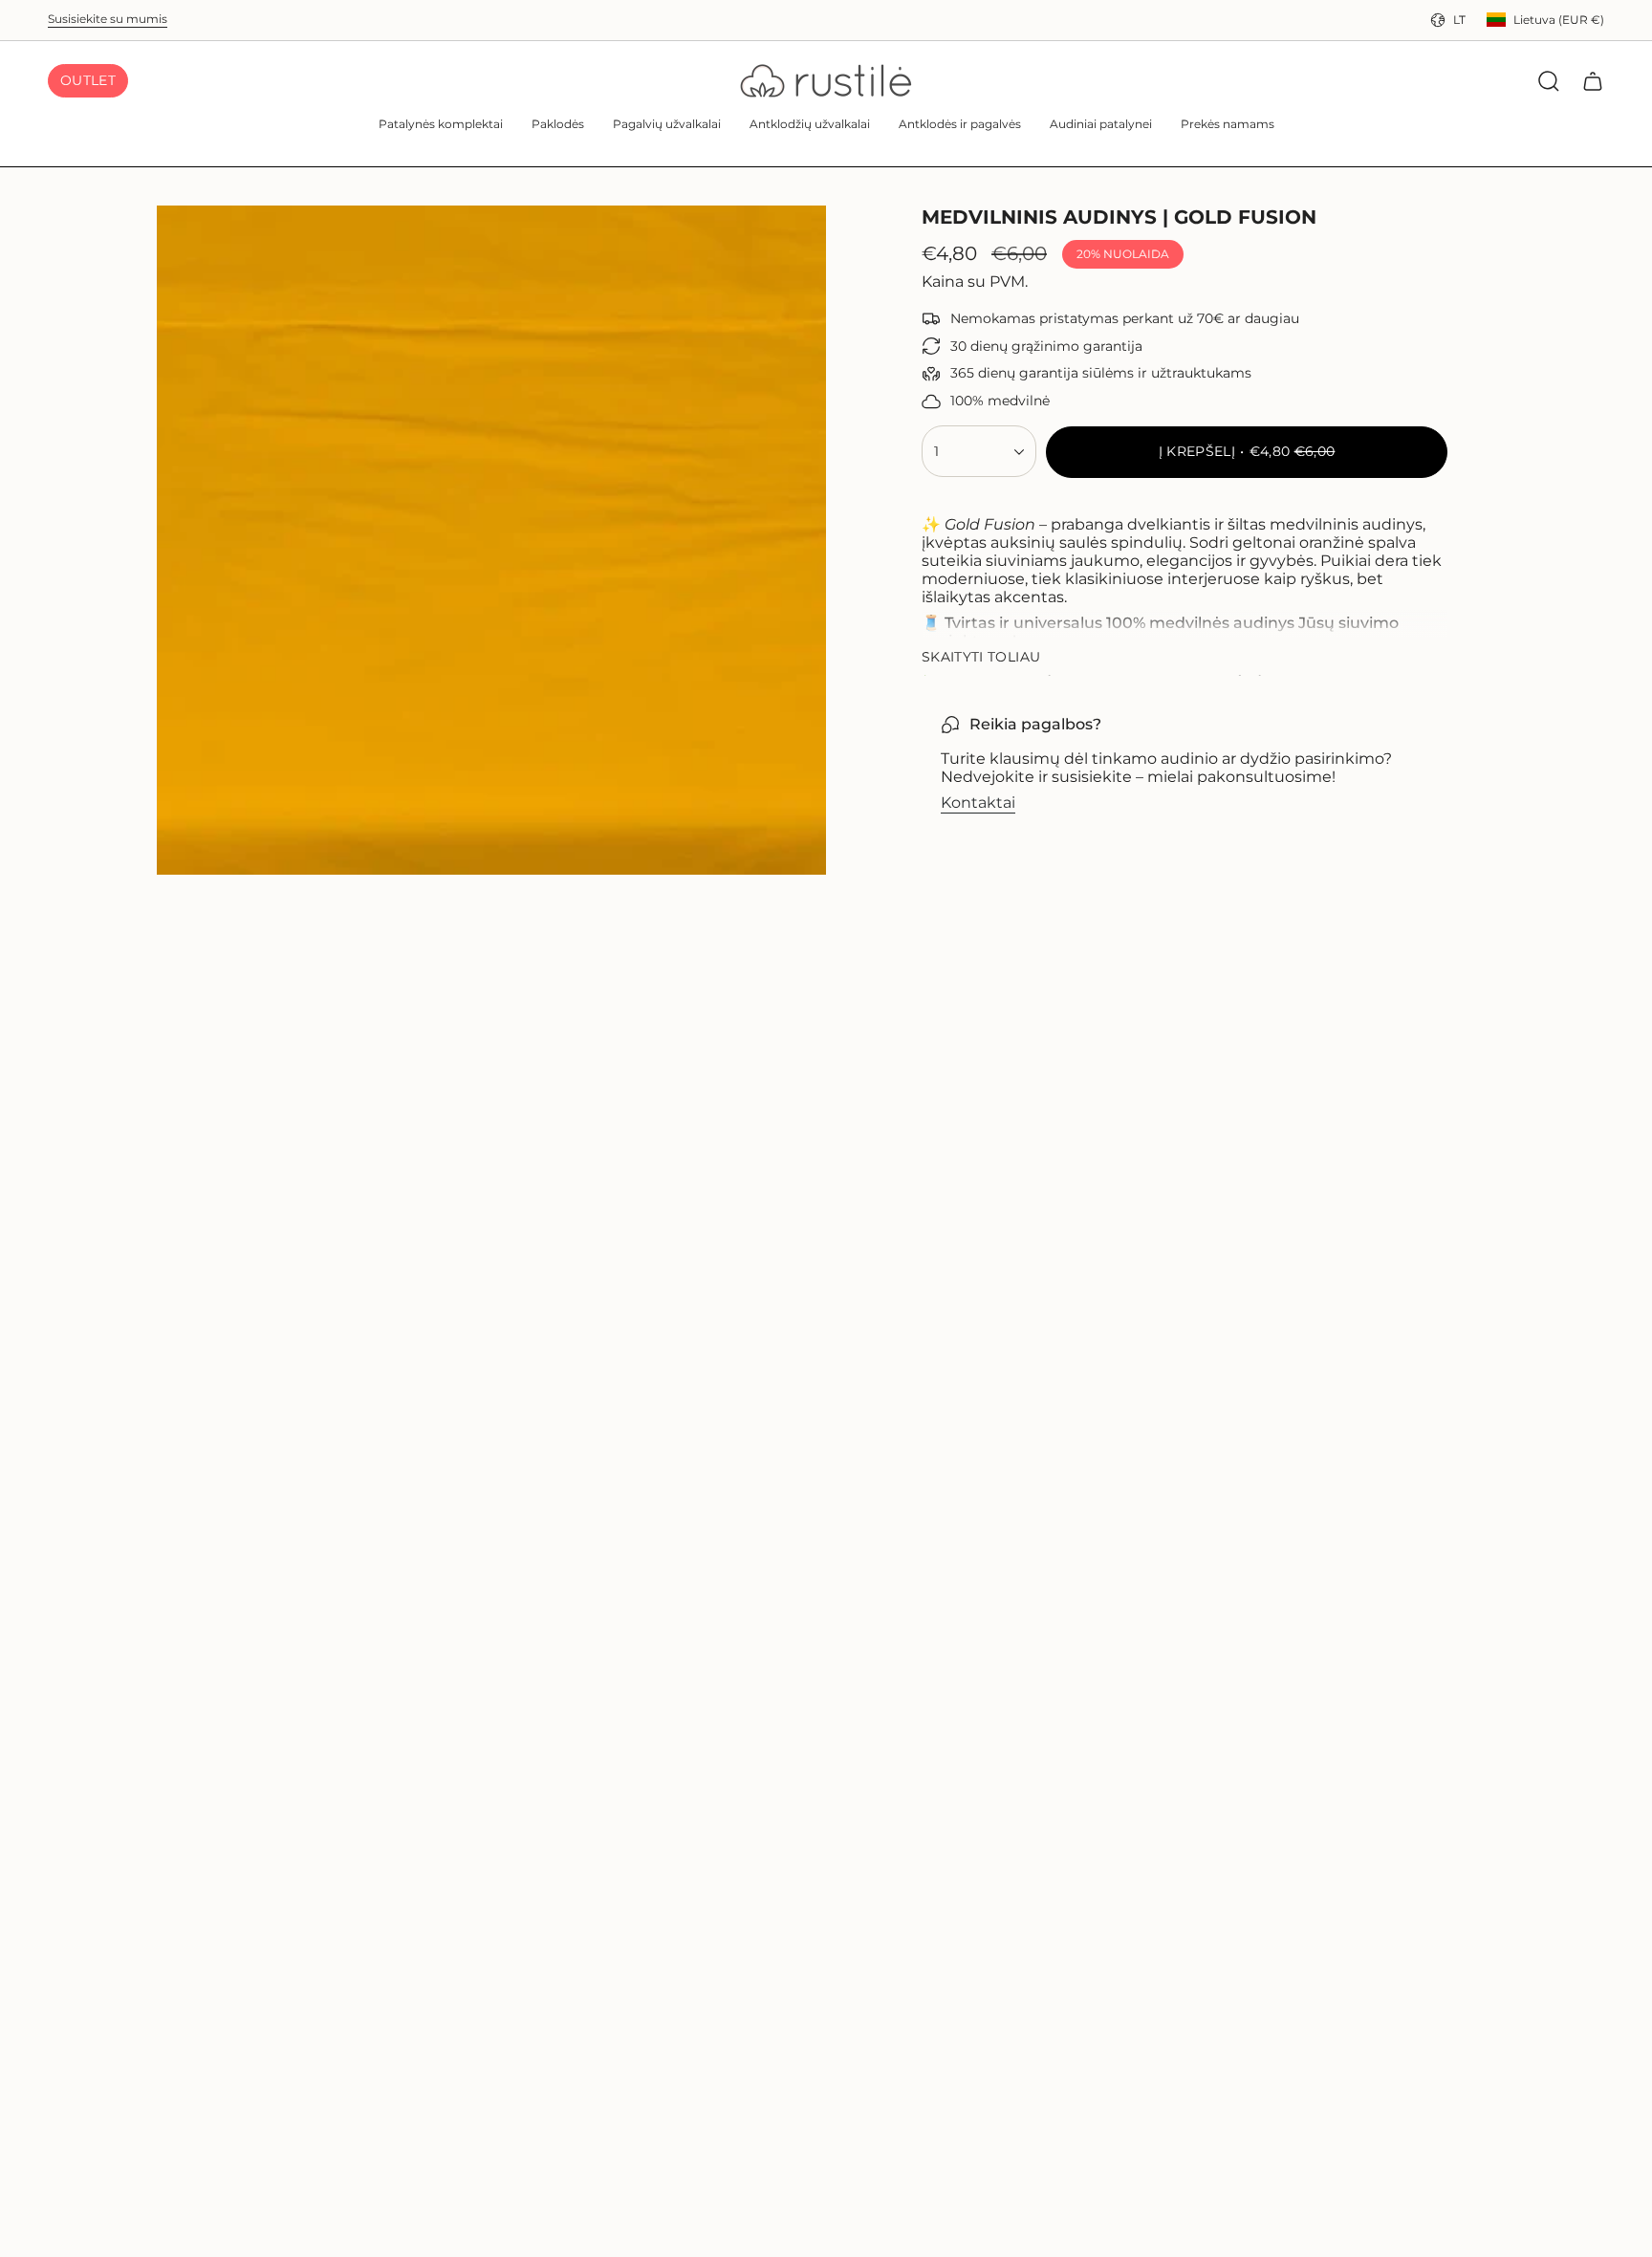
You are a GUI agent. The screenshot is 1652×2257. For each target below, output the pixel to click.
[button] (441, 126)
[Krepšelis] (1593, 81)
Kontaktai (978, 803)
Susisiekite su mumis (108, 19)
